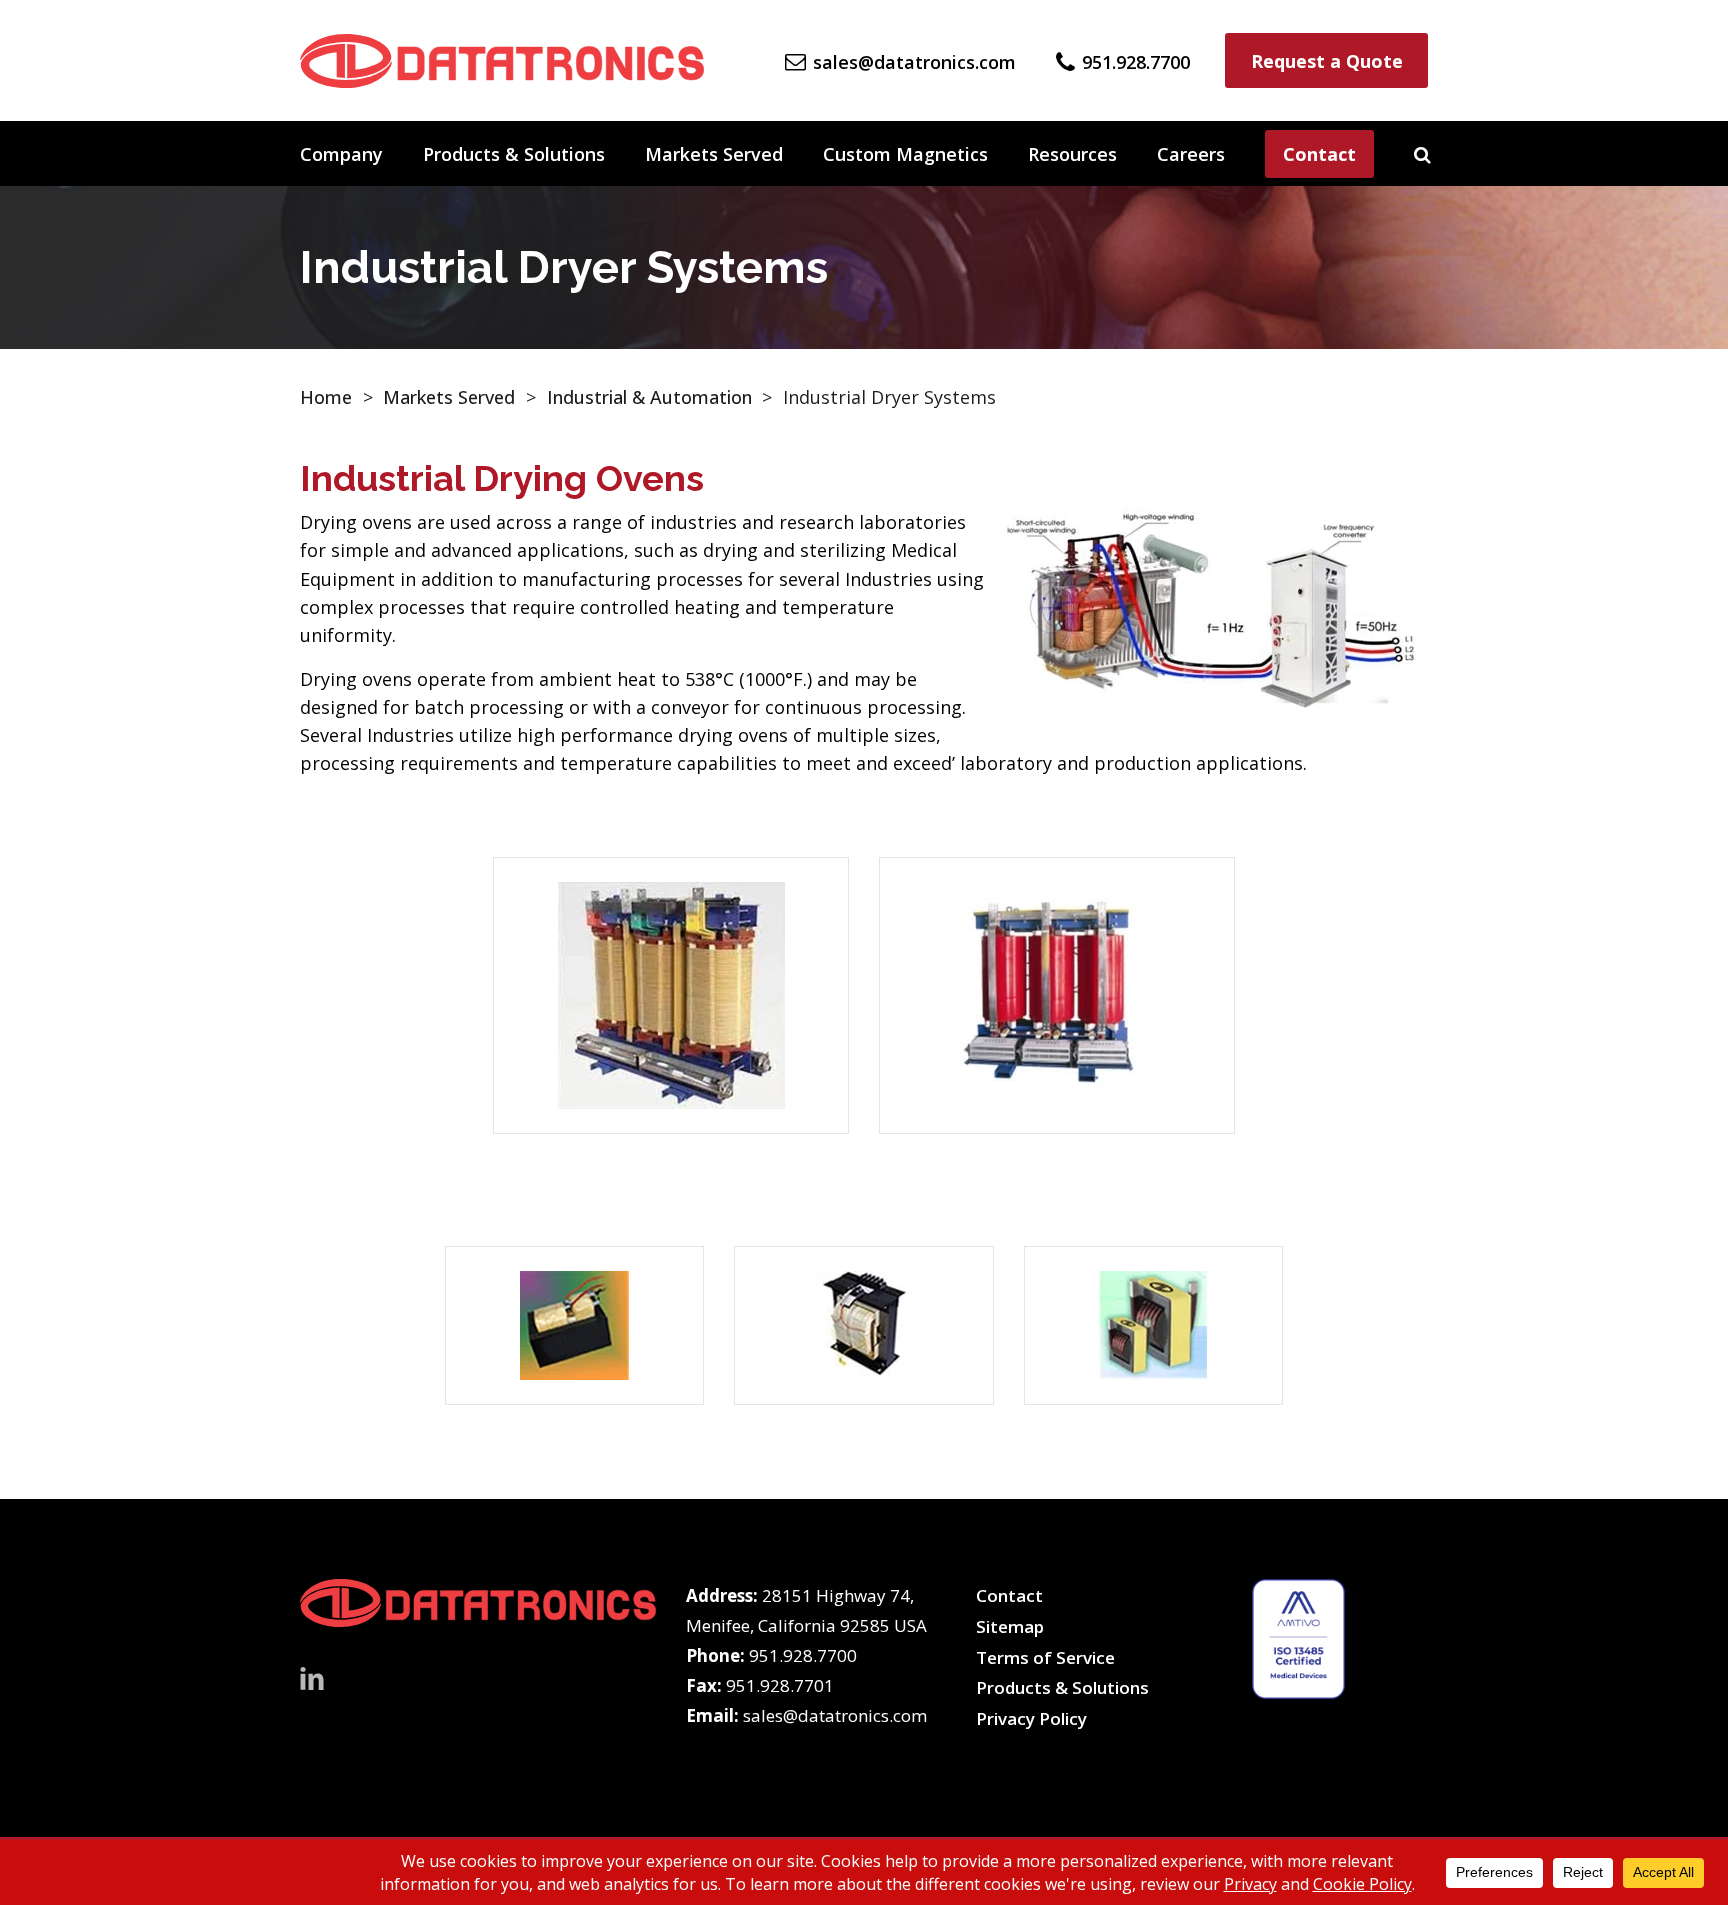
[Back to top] (1660, 1837)
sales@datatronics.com (835, 1715)
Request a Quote (1327, 61)
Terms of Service (1045, 1657)
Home (326, 397)
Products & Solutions (514, 154)
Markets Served (714, 154)
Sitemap (1010, 1626)
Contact (1319, 154)
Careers (1191, 154)
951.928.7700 (803, 1655)
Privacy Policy (1031, 1718)
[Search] (1422, 154)
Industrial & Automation (649, 397)
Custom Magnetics (905, 154)
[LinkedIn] (312, 1676)
